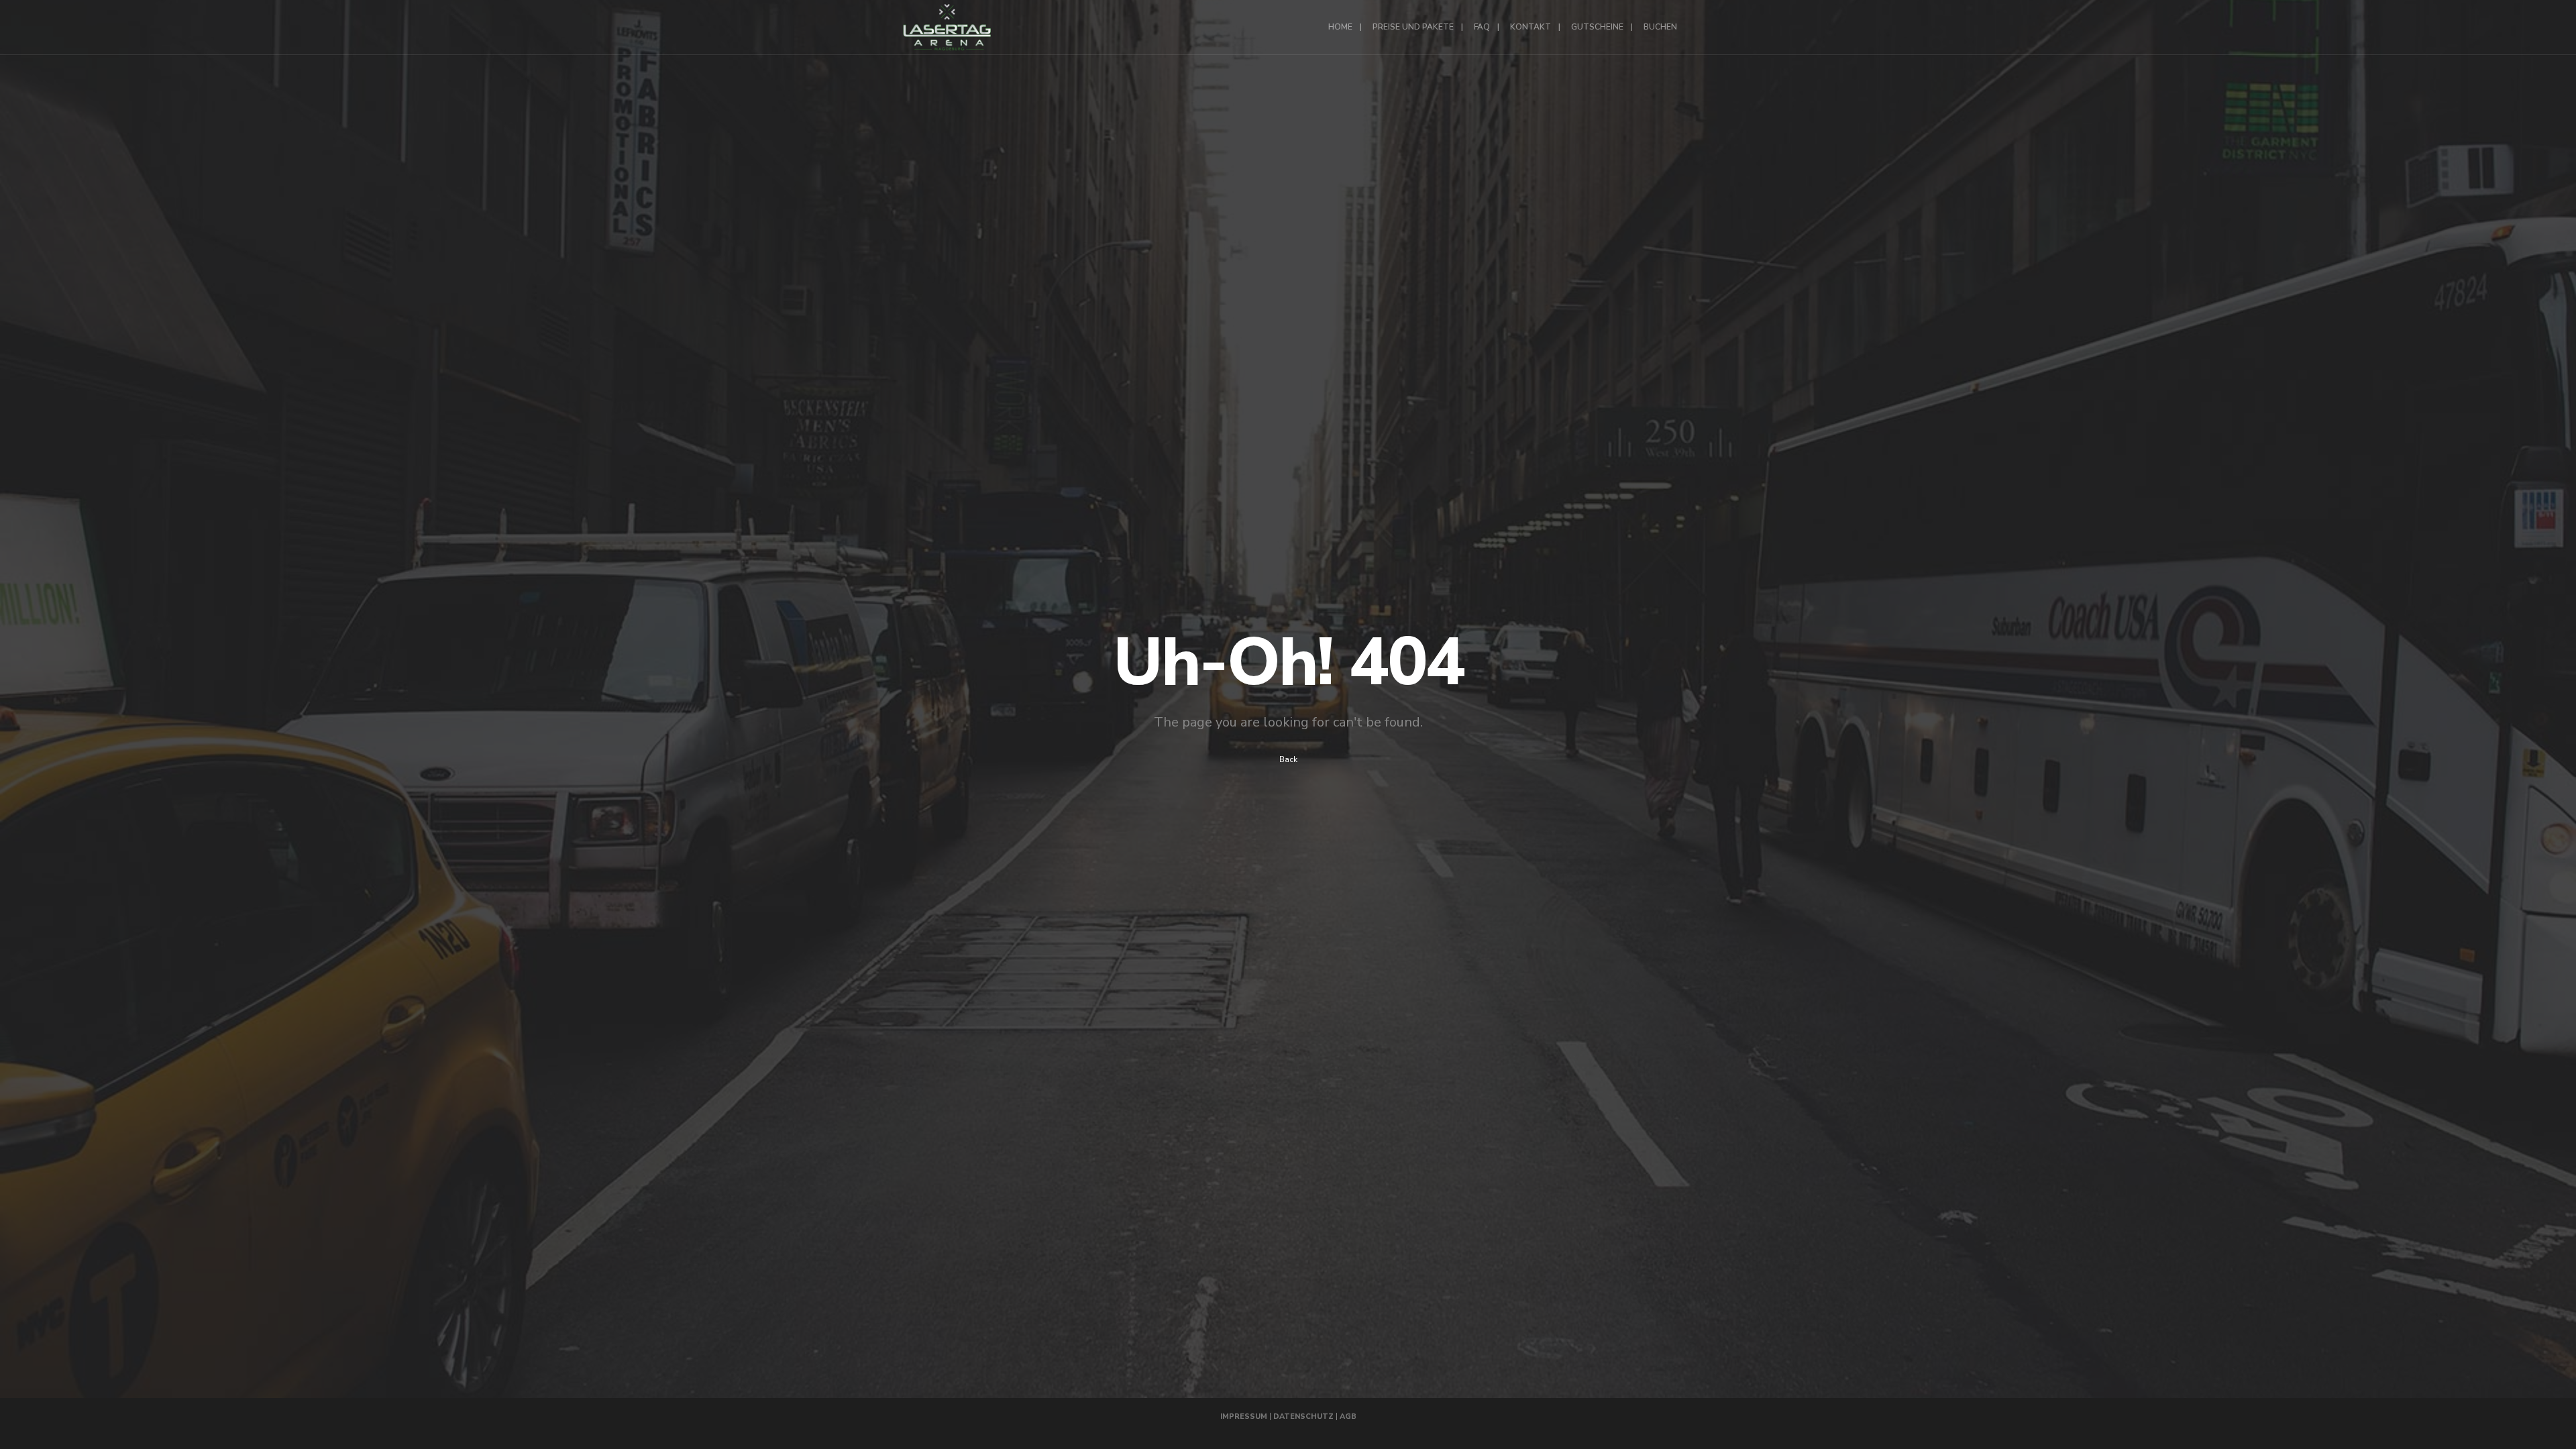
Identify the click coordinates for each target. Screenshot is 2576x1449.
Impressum (1244, 1416)
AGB (1348, 1416)
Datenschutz (1303, 1416)
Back (1288, 759)
